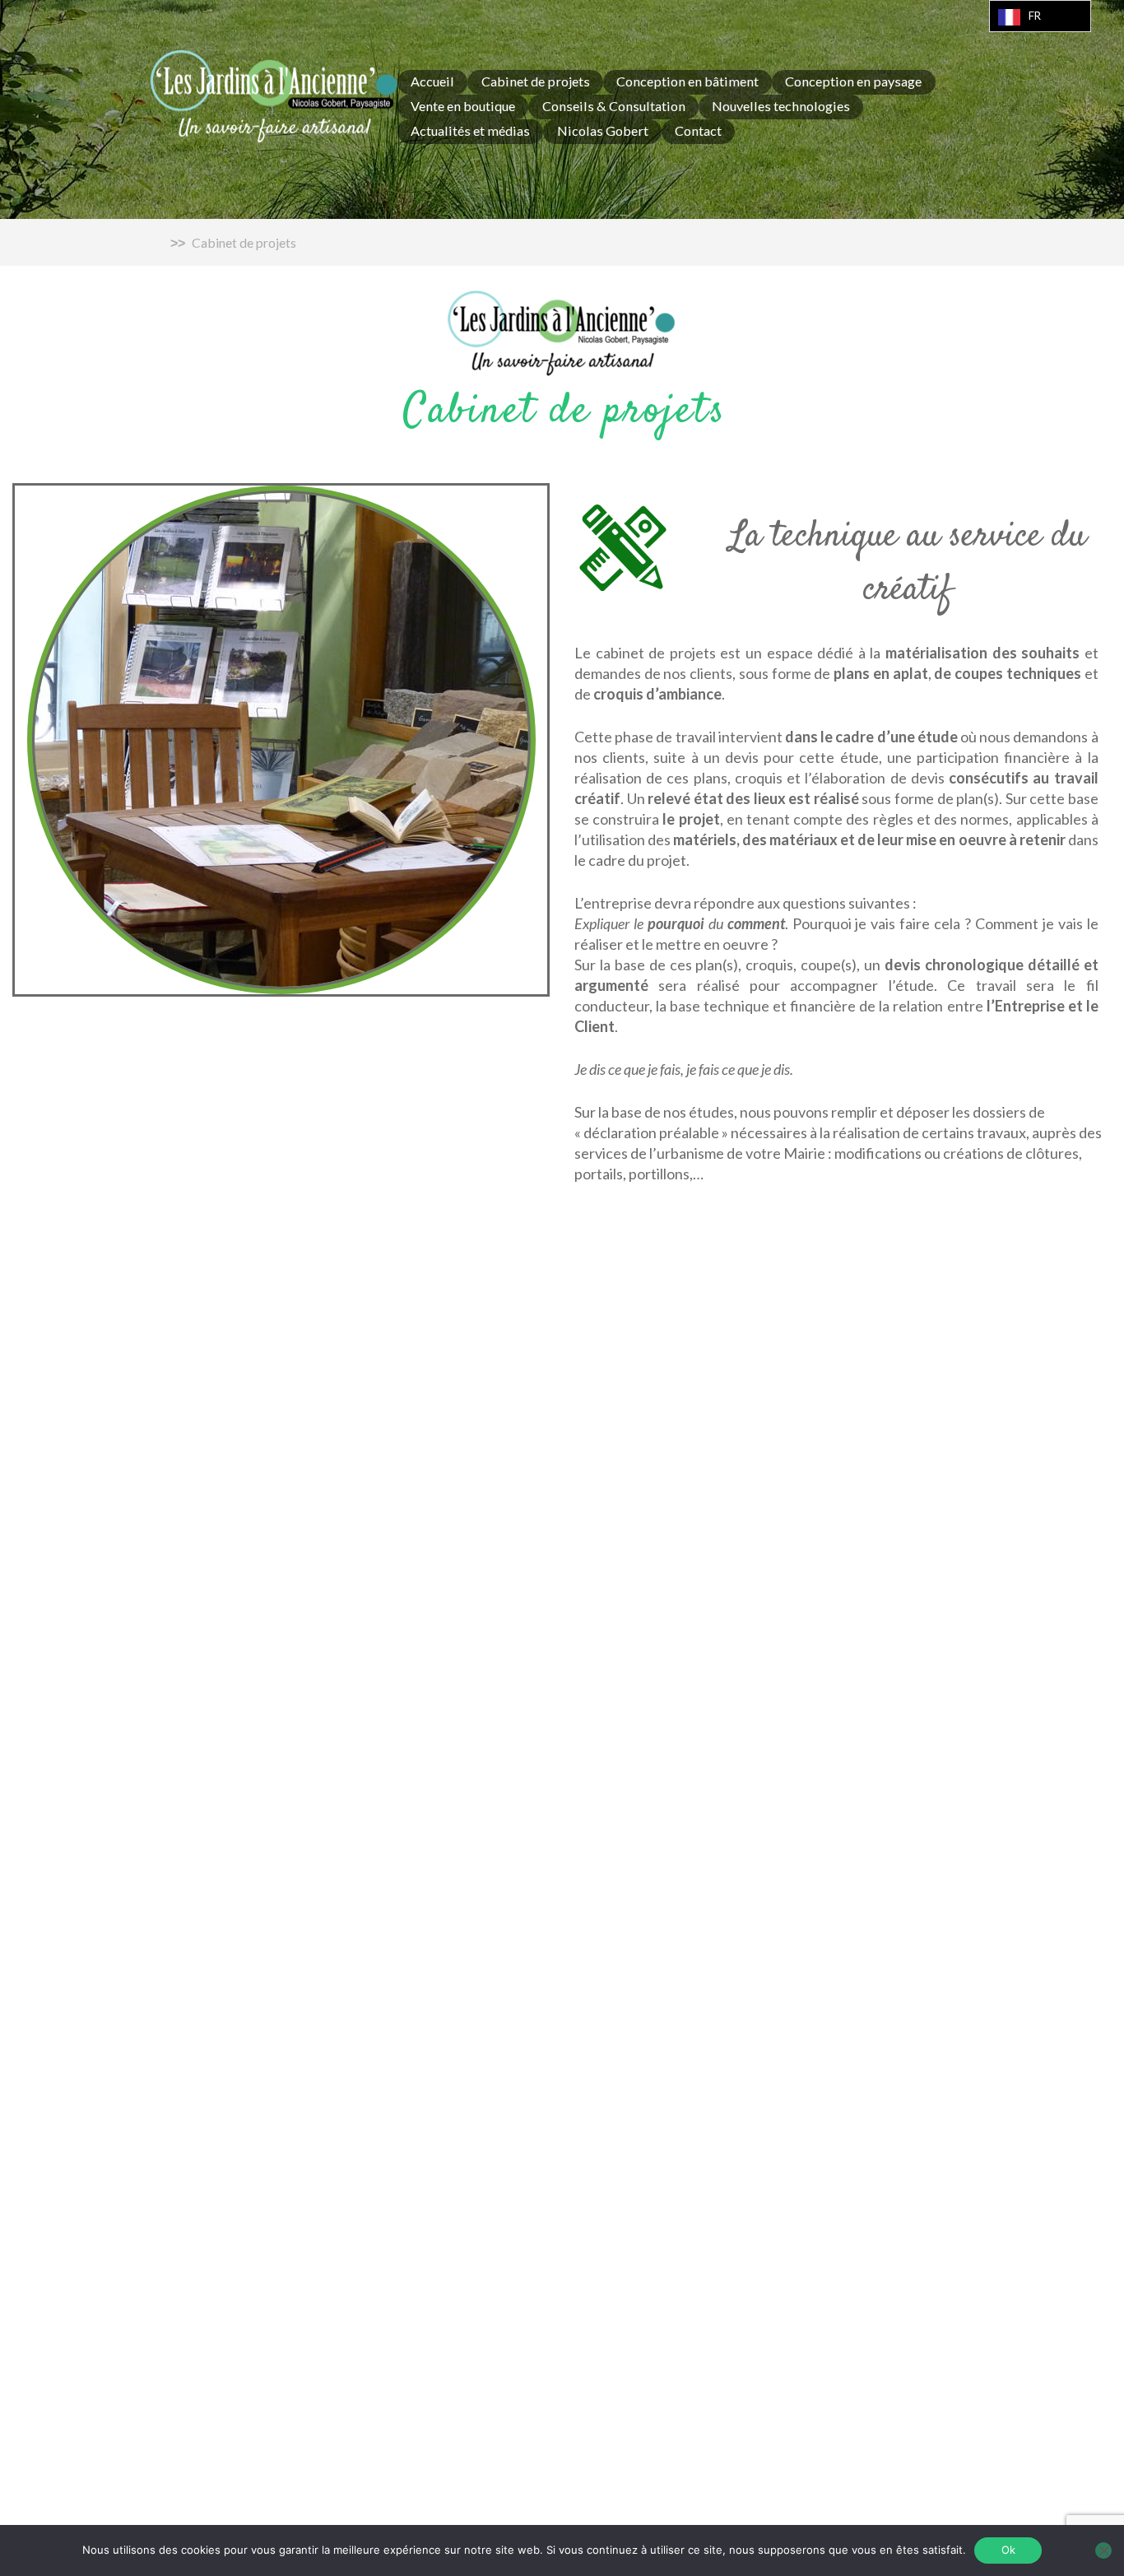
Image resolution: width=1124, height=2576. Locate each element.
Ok (1008, 2550)
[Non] (1103, 2550)
